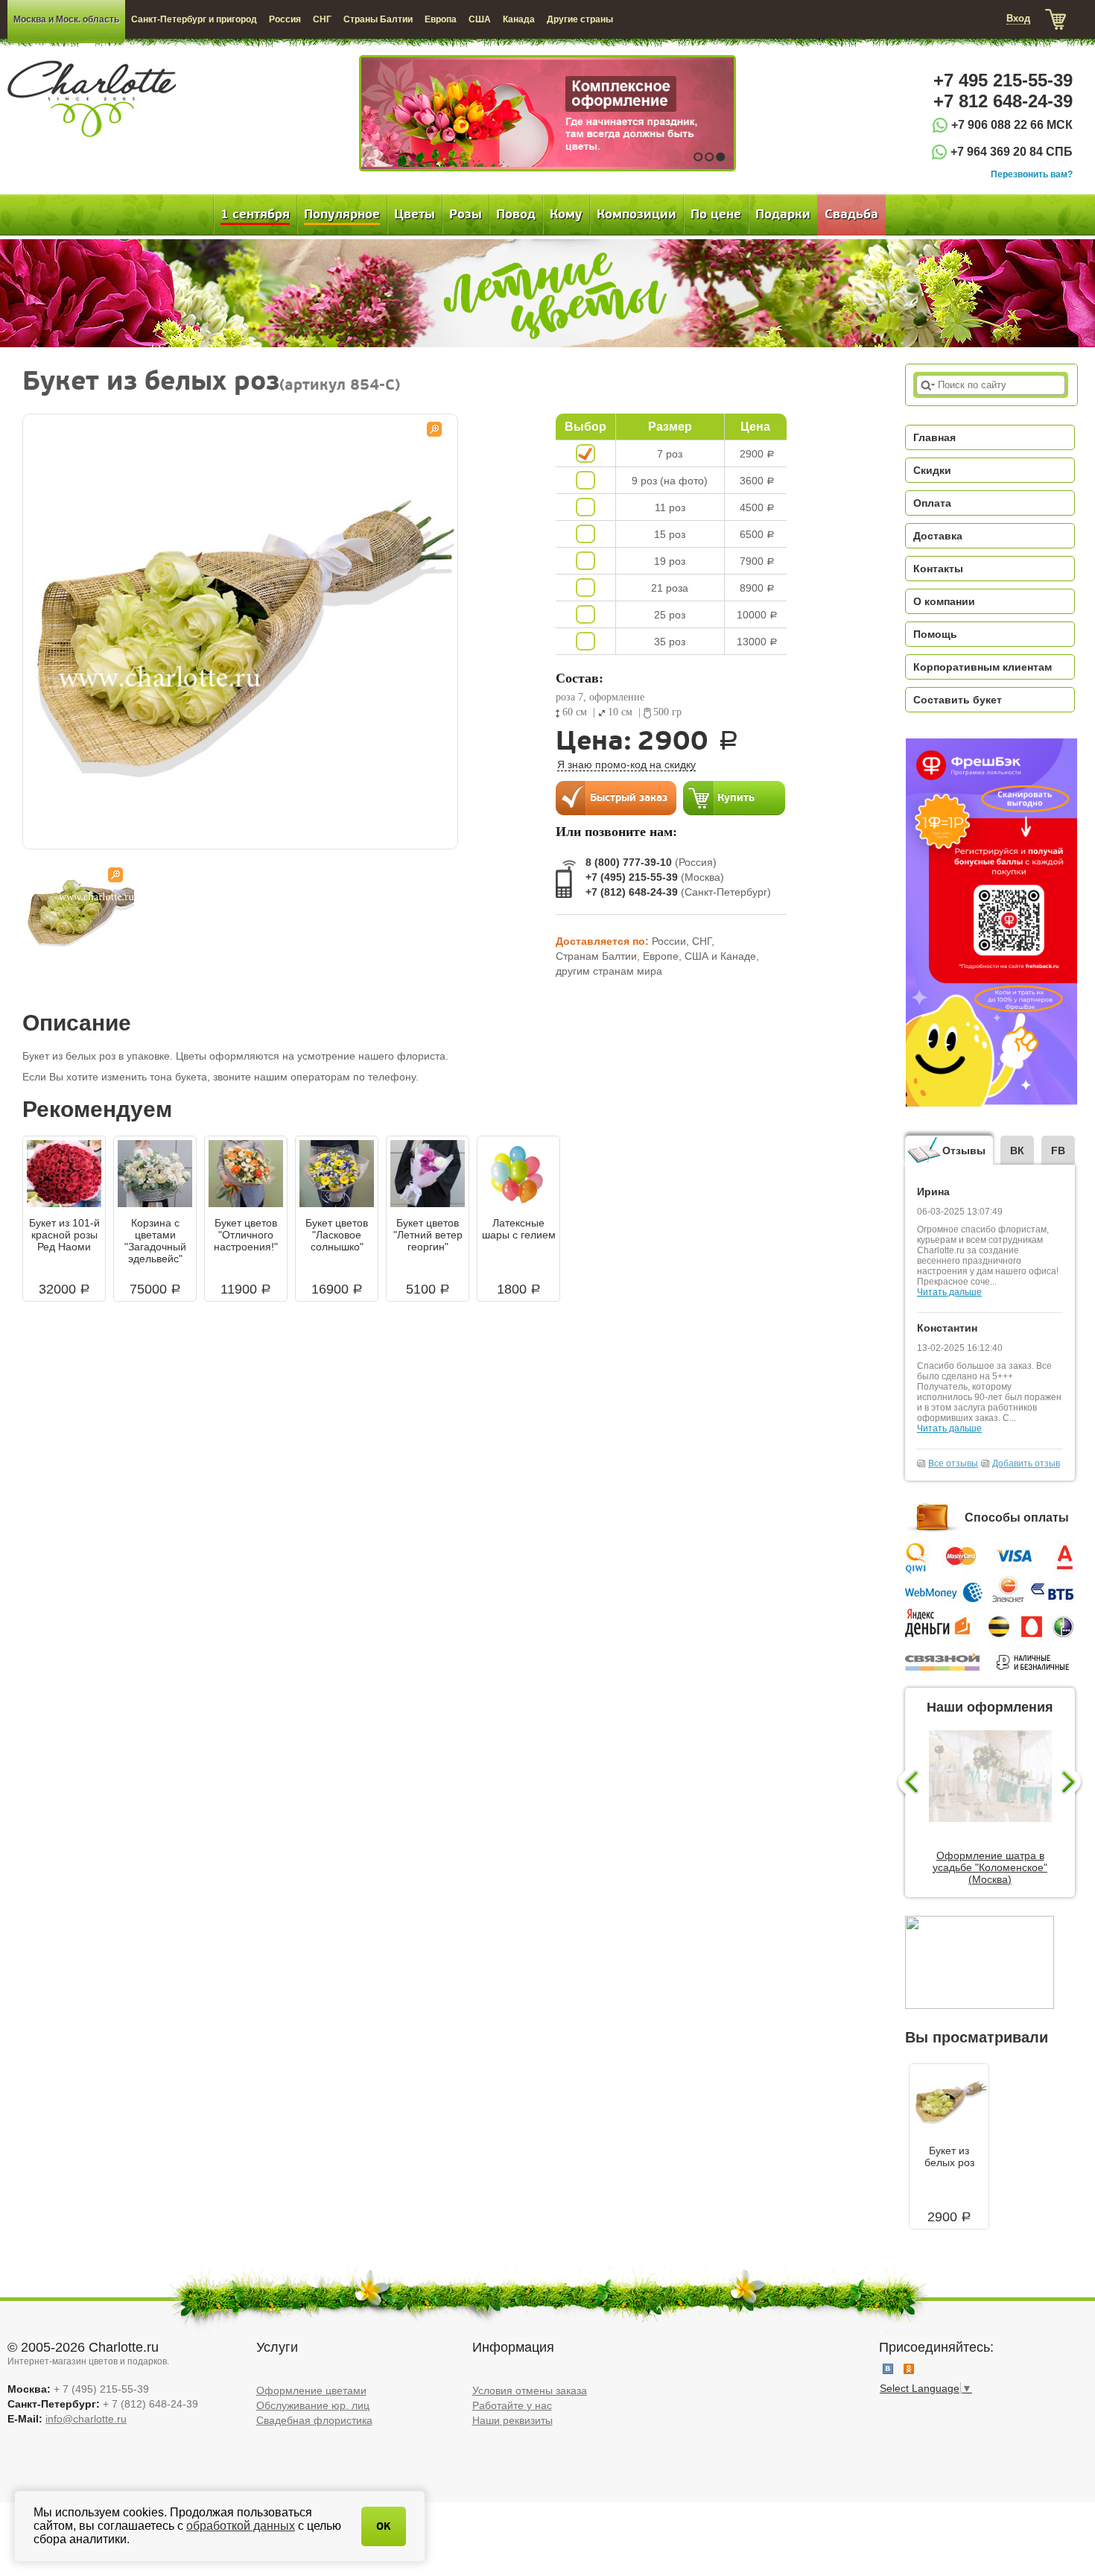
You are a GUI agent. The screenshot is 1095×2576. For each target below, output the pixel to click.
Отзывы (964, 1151)
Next (1073, 1783)
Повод (516, 215)
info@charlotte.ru (86, 2419)
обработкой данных (241, 2526)
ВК (1017, 1151)
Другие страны (580, 19)
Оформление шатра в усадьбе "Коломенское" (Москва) (990, 1867)
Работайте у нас (512, 2405)
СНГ (322, 19)
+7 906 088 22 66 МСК (1012, 125)
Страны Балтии (378, 19)
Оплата (932, 503)
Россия (285, 19)
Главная (934, 437)
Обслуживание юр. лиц (313, 2405)
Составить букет (958, 700)
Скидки (932, 470)
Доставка (938, 536)
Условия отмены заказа (530, 2390)
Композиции (637, 215)
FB (1058, 1151)
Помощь (935, 634)
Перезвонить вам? (1032, 174)
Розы (466, 215)
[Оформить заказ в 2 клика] (616, 797)
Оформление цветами (311, 2390)
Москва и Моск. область (66, 19)
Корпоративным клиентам (983, 667)
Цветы (415, 215)
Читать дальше (949, 1292)
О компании (944, 601)
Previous (907, 1783)
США (480, 19)
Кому (566, 215)
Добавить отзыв (1026, 1463)
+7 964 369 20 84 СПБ (1012, 152)
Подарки (783, 215)
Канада (519, 19)
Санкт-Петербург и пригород (194, 19)
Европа (441, 19)
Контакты (938, 569)
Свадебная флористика (314, 2420)
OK (384, 2526)
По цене (716, 215)
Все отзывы (953, 1463)
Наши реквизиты (512, 2420)
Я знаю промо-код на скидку (626, 765)
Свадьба (851, 215)
